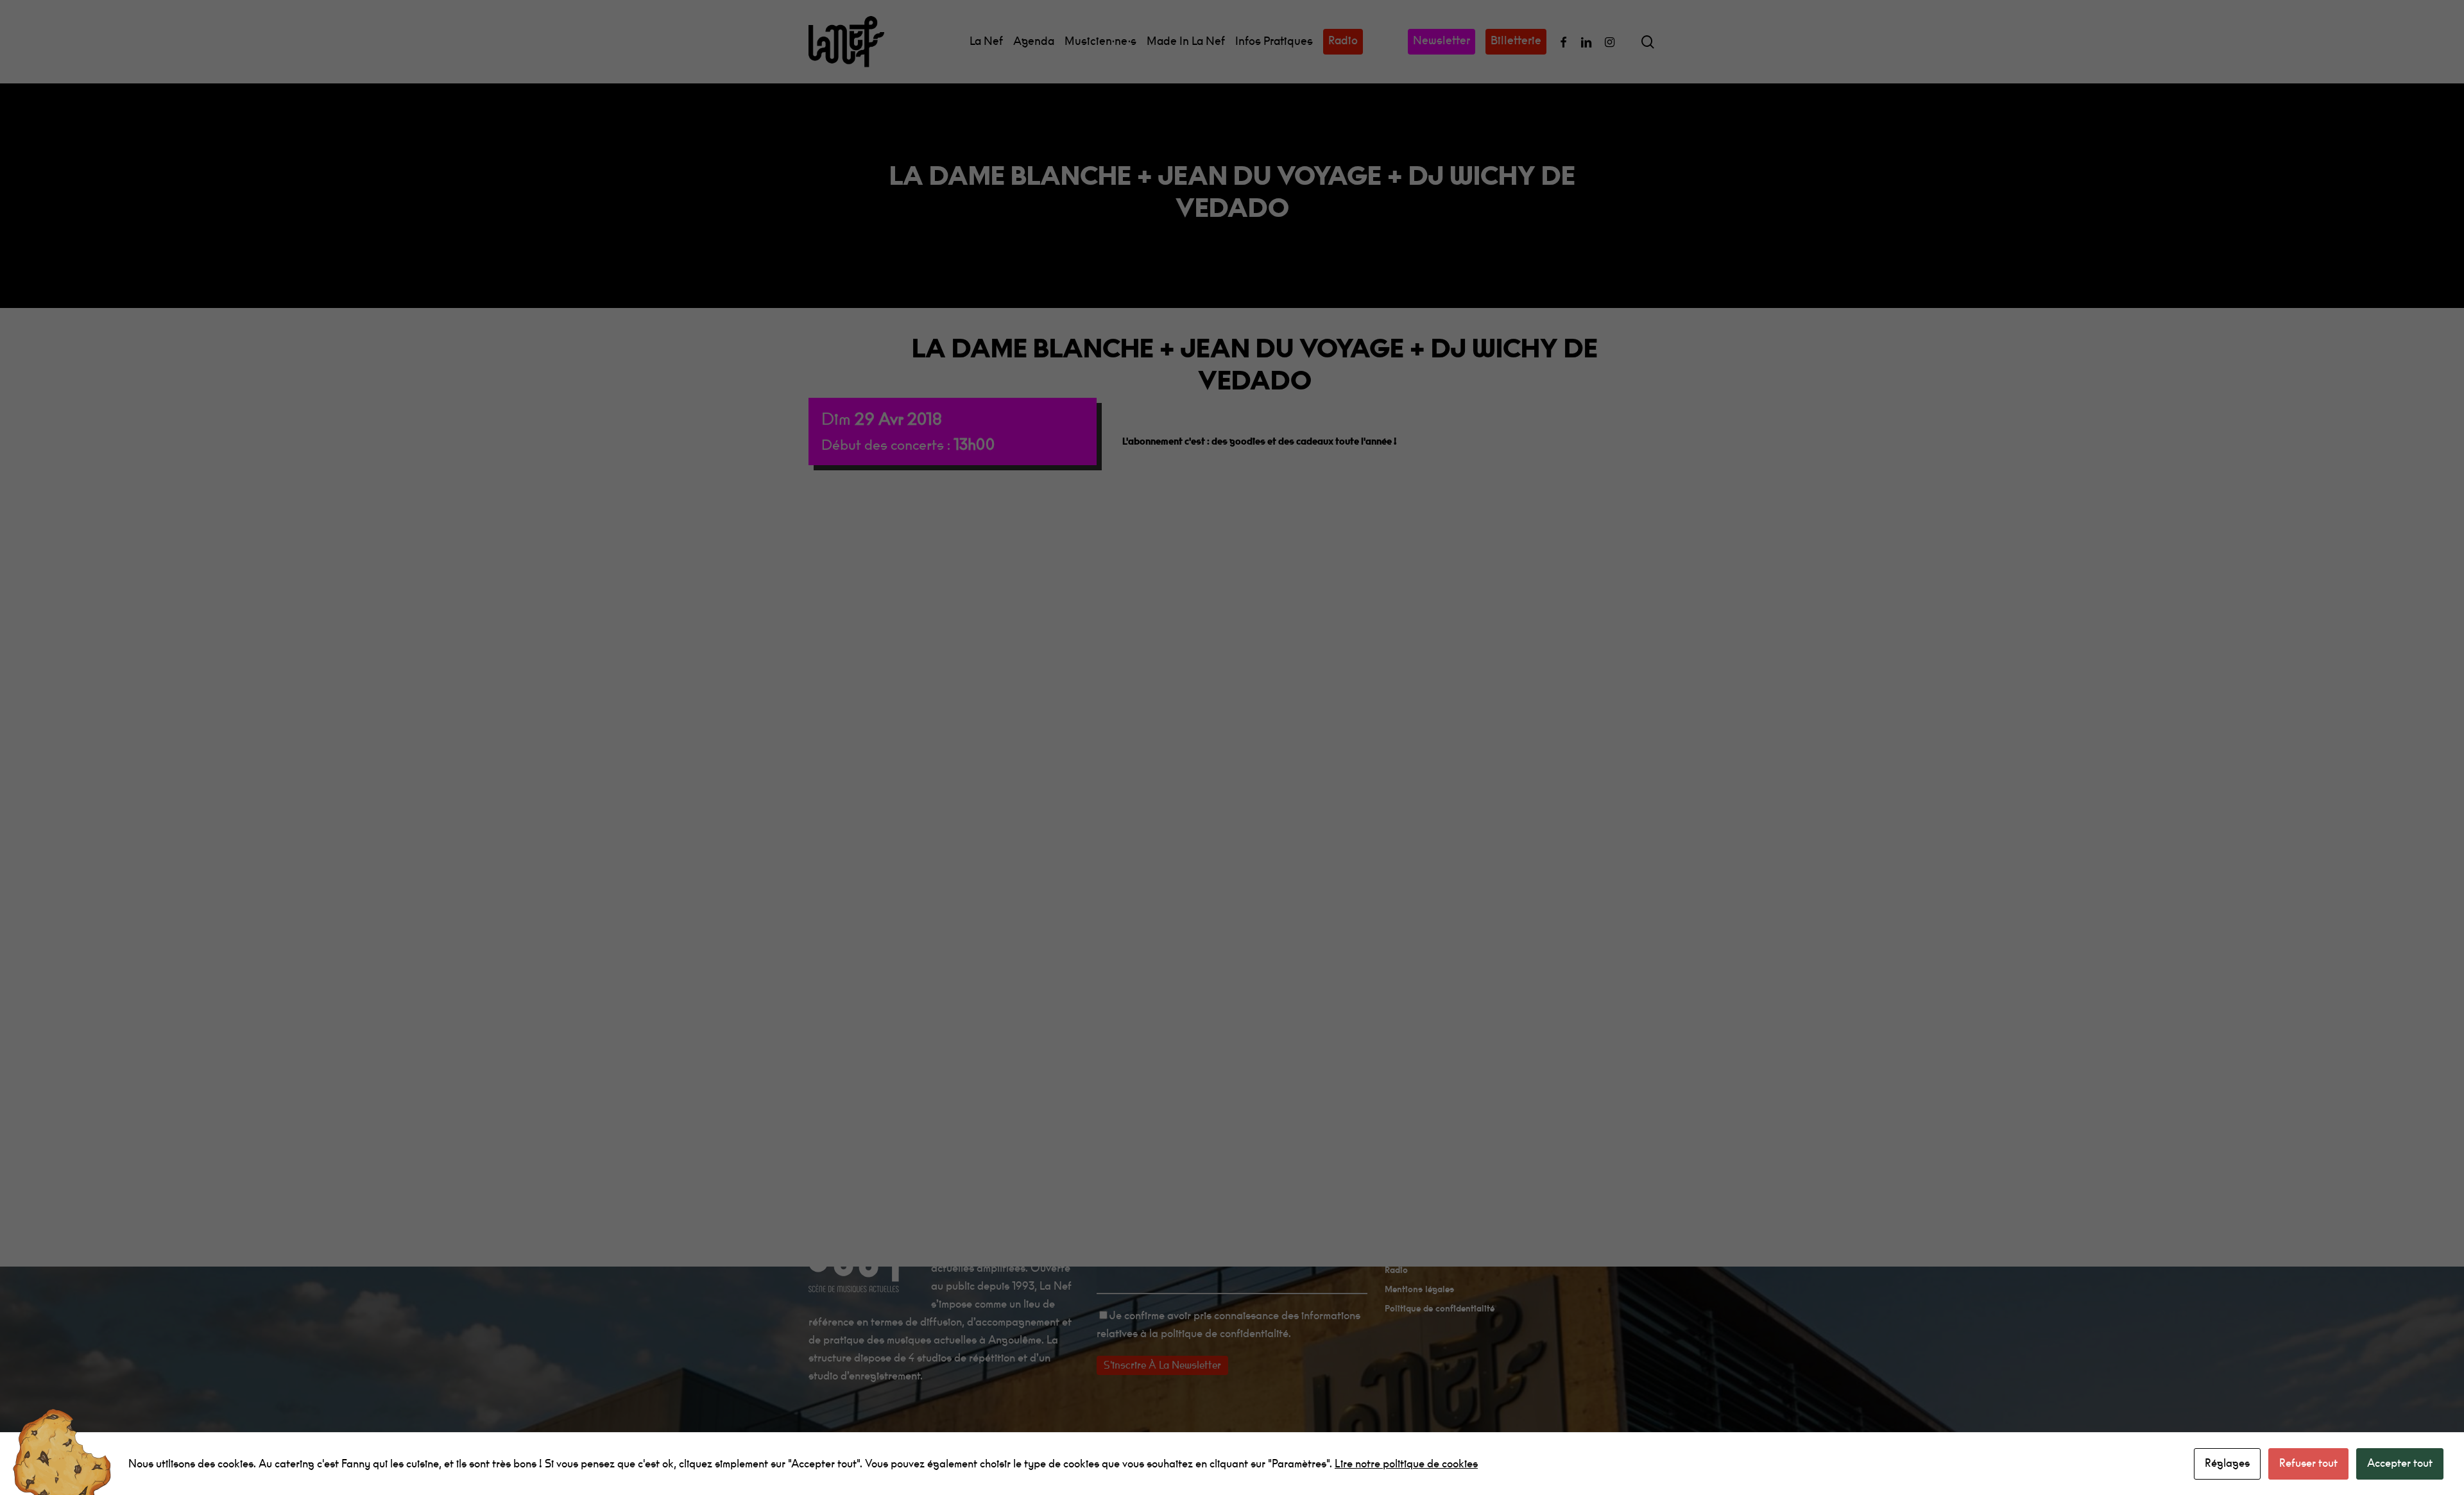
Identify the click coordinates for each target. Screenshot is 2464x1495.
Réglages (2227, 1463)
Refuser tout (2308, 1463)
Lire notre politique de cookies (1406, 1464)
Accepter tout (2400, 1463)
